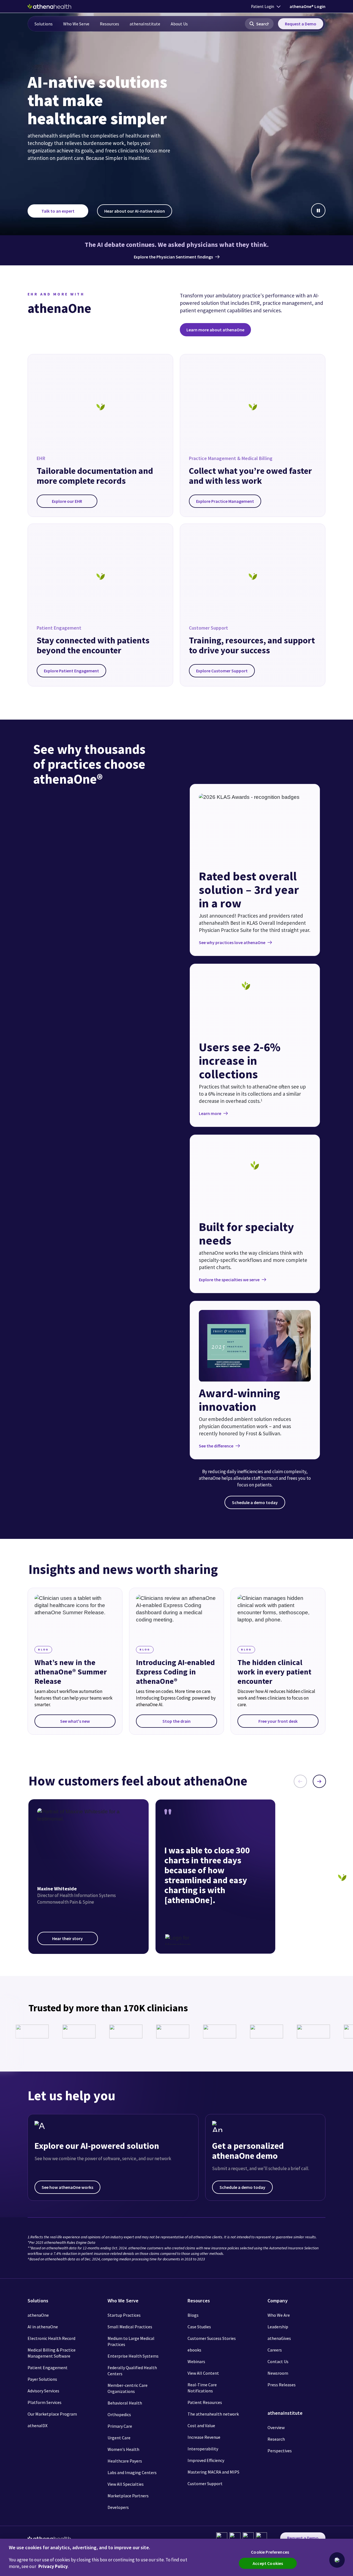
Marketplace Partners (128, 2496)
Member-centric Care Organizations (128, 2388)
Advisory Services (43, 2391)
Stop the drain (176, 1721)
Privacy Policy (53, 2566)
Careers (275, 2350)
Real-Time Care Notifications (202, 2388)
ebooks (194, 2350)
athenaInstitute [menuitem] (145, 24)
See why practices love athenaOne (232, 942)
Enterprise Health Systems (133, 2356)
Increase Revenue (204, 2437)
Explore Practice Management (225, 501)
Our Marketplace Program (52, 2414)
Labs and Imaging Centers (132, 2472)
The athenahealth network (213, 2414)
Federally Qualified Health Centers (132, 2371)
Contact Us (278, 2361)
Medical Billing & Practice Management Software (52, 2353)
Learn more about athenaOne (215, 330)
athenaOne (38, 2315)
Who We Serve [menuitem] (76, 24)
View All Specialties (126, 2484)
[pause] (318, 210)
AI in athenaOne (43, 2327)
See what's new (75, 1721)
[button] (259, 24)
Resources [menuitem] (109, 24)
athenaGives (279, 2338)
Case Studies (199, 2327)
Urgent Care (119, 2438)
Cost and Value (201, 2426)
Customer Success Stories (212, 2338)
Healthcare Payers (125, 2461)
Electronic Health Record (51, 2338)
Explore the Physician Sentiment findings (173, 257)
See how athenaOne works (67, 2187)
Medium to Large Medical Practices (131, 2341)
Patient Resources (205, 2402)
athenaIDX (38, 2426)
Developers (118, 2507)
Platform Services (45, 2402)
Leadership (278, 2327)
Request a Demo (301, 24)
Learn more (210, 1113)
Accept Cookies (268, 2563)
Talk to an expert (58, 211)
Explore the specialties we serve (229, 1280)
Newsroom (278, 2373)
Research (276, 2439)
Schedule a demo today (255, 1502)
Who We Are (279, 2315)
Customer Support (205, 2483)
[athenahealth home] (49, 6)
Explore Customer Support (222, 671)
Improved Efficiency (206, 2460)
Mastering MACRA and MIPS (213, 2472)
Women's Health (123, 2449)
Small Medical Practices (130, 2327)
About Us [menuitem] (179, 24)
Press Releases (282, 2385)
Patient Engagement (48, 2368)
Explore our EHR (67, 501)
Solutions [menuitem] (44, 24)
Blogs (193, 2315)
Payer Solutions (42, 2379)
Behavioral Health (125, 2403)
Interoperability (203, 2449)
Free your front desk (278, 1721)
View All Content (203, 2373)
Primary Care (120, 2426)
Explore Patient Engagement (71, 671)
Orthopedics (119, 2414)
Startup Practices (124, 2315)
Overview (276, 2427)
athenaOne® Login (307, 6)
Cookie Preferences (270, 2552)
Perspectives (280, 2451)
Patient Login (263, 6)
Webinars (196, 2361)
